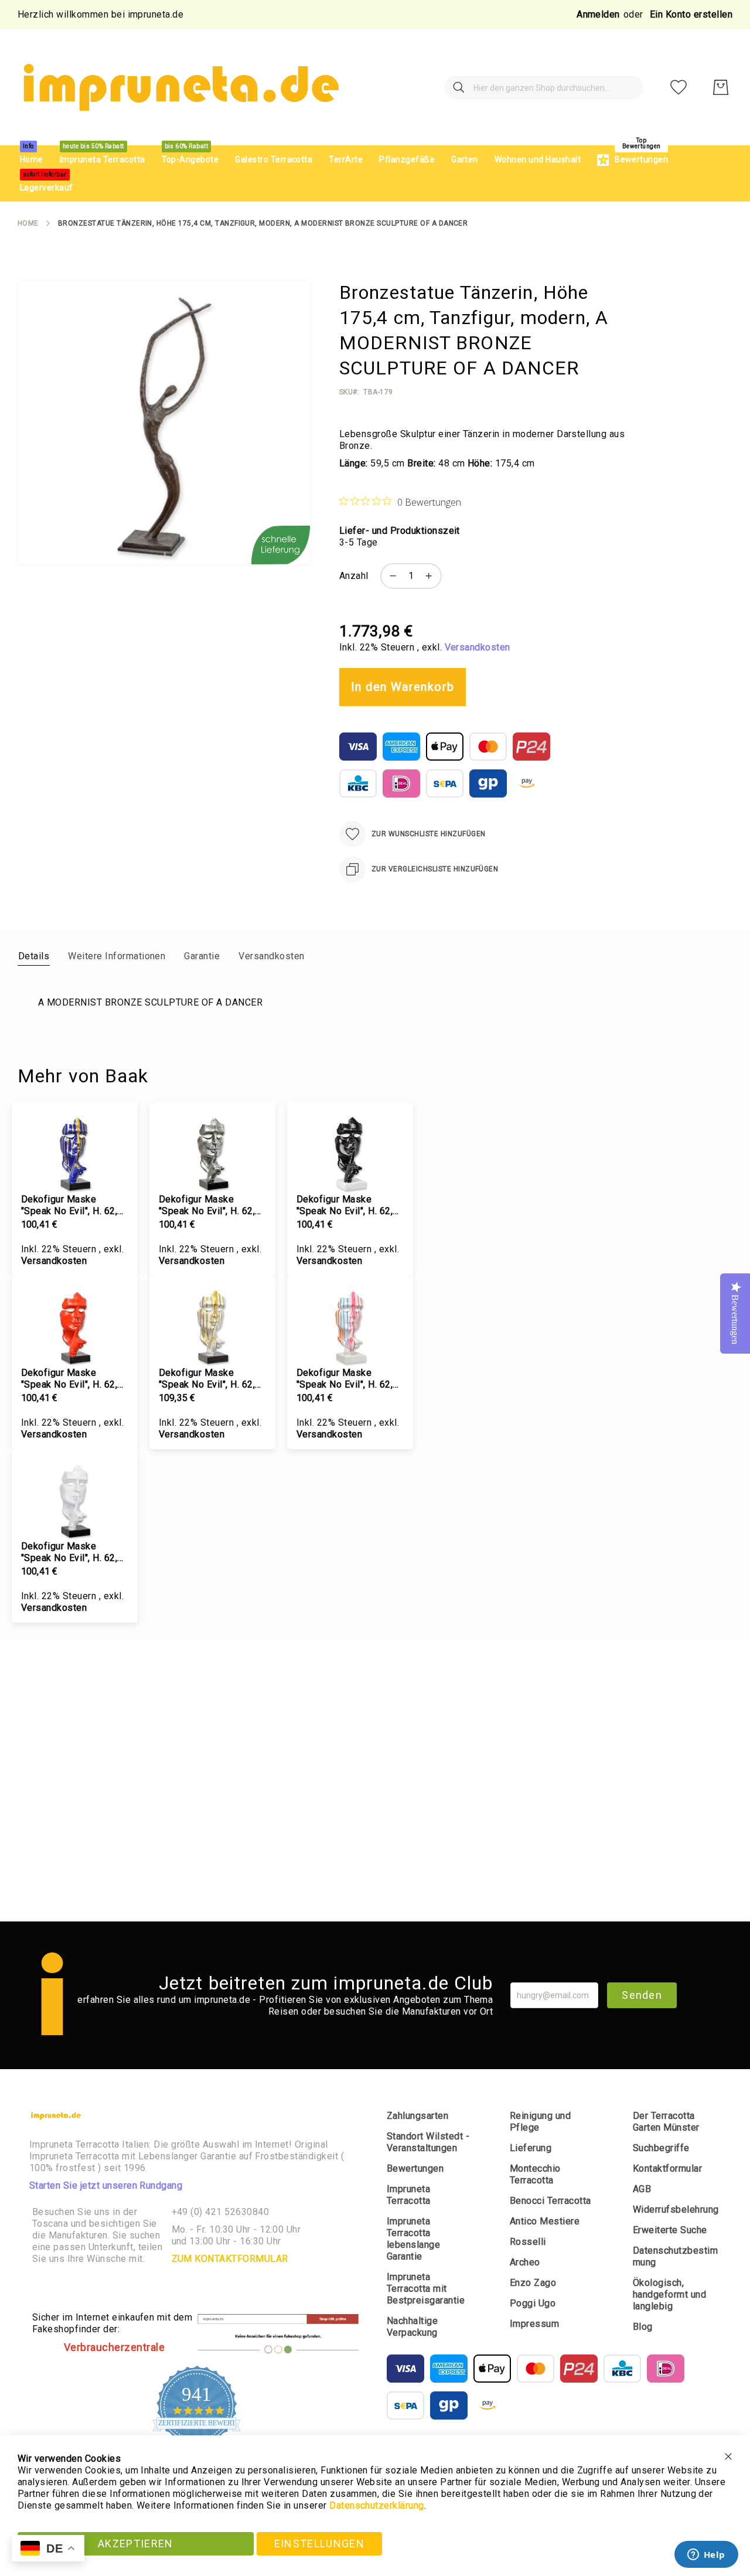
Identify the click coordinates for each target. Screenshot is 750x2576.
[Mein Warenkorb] (721, 87)
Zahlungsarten (417, 2116)
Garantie (202, 956)
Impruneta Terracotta (409, 2195)
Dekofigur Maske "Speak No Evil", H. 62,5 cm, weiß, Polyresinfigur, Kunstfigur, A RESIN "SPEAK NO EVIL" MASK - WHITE (74, 1552)
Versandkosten (478, 647)
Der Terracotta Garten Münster (666, 2122)
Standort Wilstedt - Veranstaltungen (428, 2142)
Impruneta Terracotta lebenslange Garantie (413, 2239)
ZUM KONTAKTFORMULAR (230, 2259)
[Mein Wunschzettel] (679, 87)
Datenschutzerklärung (377, 2505)
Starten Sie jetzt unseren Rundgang (106, 2185)
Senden (642, 1995)
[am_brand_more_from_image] (75, 1153)
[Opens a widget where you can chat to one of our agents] (706, 2555)
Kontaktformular (667, 2168)
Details (34, 956)
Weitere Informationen (117, 956)
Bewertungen (415, 2168)
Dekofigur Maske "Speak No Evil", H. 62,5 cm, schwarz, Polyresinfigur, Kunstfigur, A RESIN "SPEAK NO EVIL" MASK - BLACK (350, 1205)
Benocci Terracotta (550, 2201)
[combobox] (544, 87)
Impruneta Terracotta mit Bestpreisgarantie (426, 2289)
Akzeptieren (136, 2543)
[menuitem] (32, 160)
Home (28, 223)
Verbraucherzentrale (114, 2347)
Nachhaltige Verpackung (412, 2327)
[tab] (34, 956)
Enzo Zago (533, 2283)
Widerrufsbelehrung (676, 2209)
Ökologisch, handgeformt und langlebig (669, 2294)
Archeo (525, 2262)
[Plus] (432, 576)
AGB (642, 2189)
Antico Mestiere (545, 2221)
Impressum (534, 2324)
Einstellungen (320, 2543)
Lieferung (531, 2148)
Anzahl (354, 576)
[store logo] (179, 87)
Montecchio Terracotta (535, 2174)
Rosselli (528, 2242)
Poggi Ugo (533, 2303)
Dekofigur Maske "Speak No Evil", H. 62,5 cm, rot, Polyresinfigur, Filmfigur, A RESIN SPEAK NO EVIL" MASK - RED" (72, 1379)
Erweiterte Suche (670, 2230)
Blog (643, 2327)
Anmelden (598, 14)
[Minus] (390, 576)
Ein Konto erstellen (691, 14)
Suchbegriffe (661, 2148)
